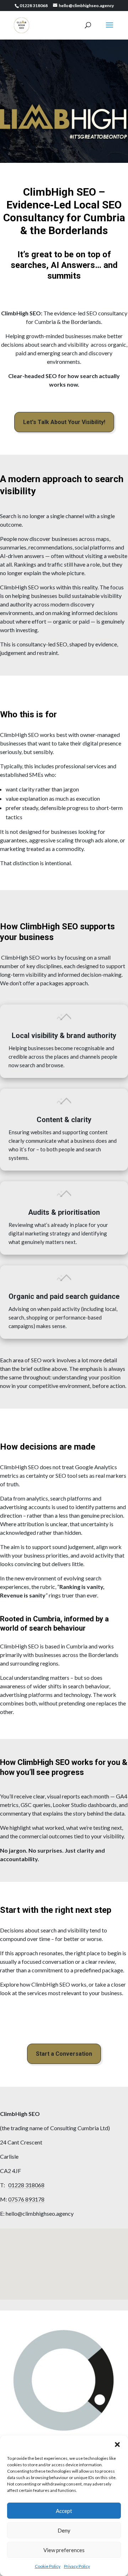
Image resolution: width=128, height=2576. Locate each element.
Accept (64, 2511)
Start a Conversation (64, 2054)
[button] (117, 2445)
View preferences (64, 2550)
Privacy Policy (77, 2566)
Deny (64, 2530)
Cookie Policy (48, 2566)
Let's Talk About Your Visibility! (64, 422)
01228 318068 (26, 2185)
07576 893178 (26, 2199)
